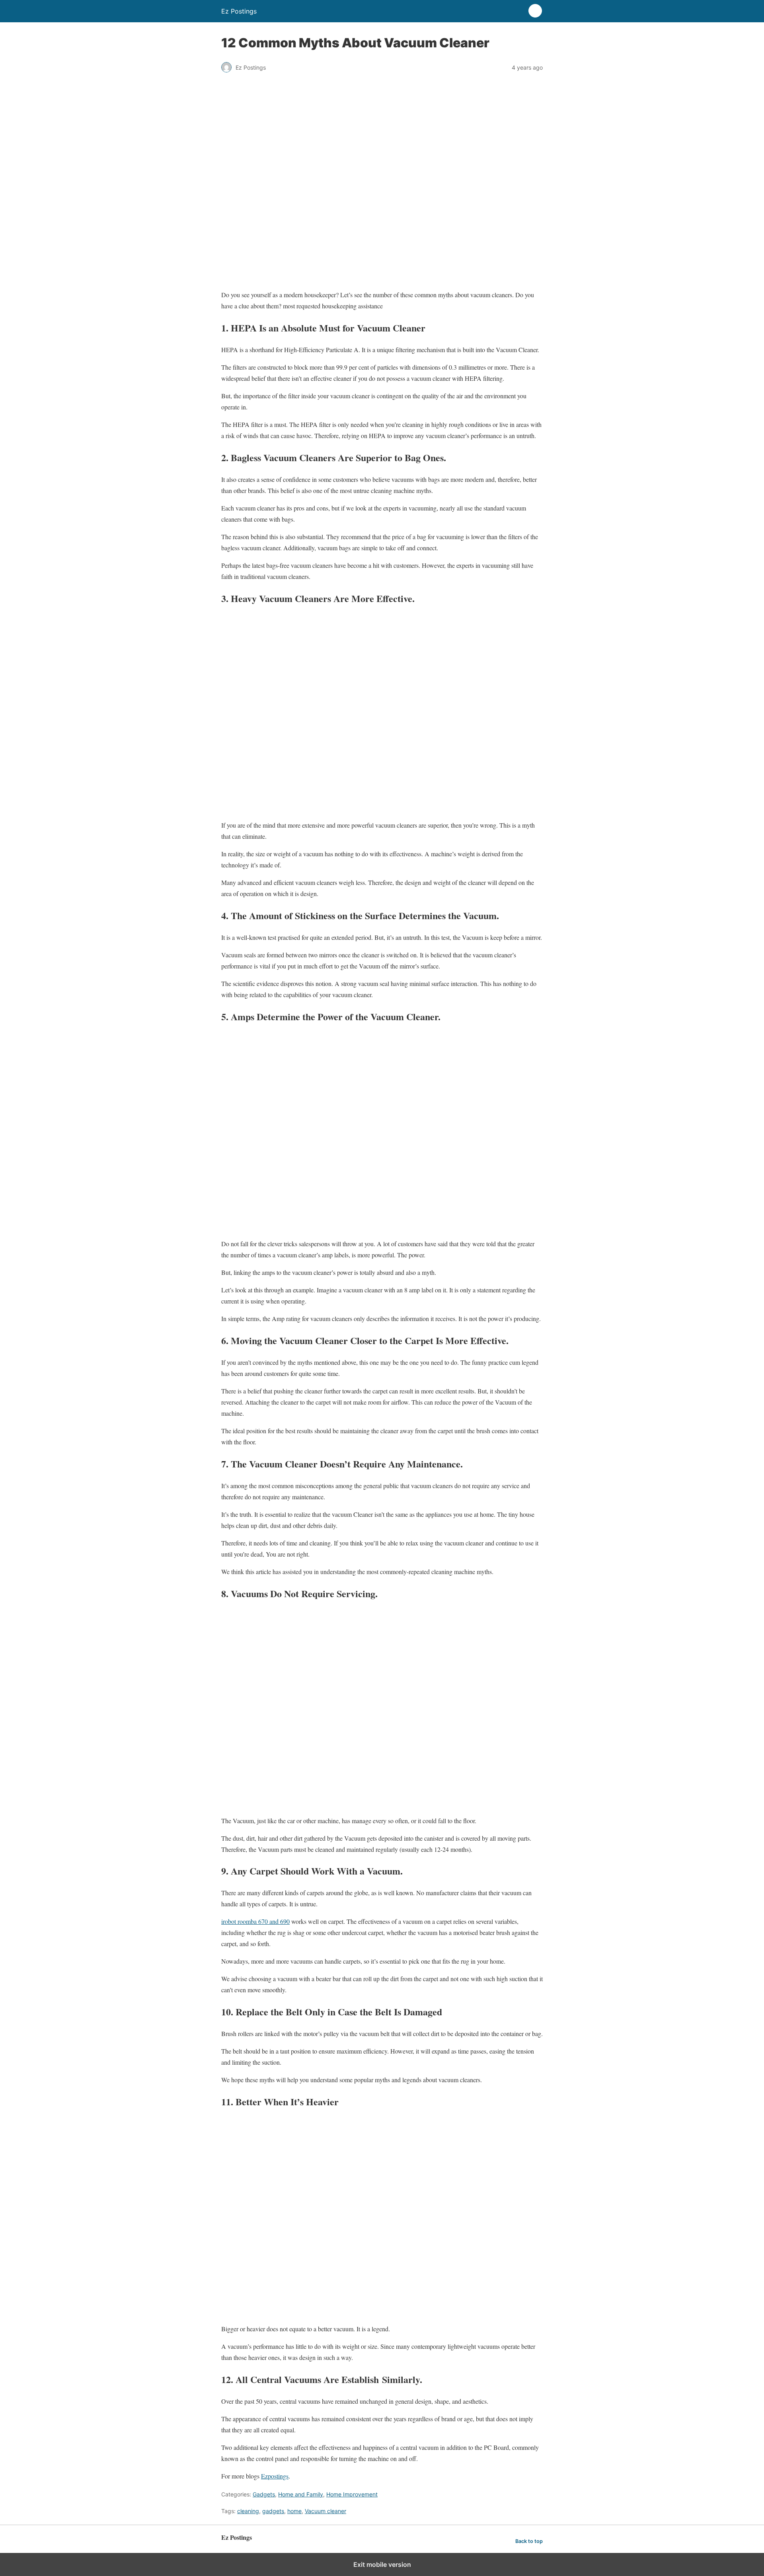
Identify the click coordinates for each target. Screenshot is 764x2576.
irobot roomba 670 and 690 (255, 1921)
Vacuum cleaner (325, 2511)
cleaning (248, 2511)
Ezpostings (275, 2476)
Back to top (529, 2541)
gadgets (273, 2511)
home (294, 2511)
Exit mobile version (382, 2564)
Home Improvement (352, 2494)
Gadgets (264, 2494)
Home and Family (301, 2494)
